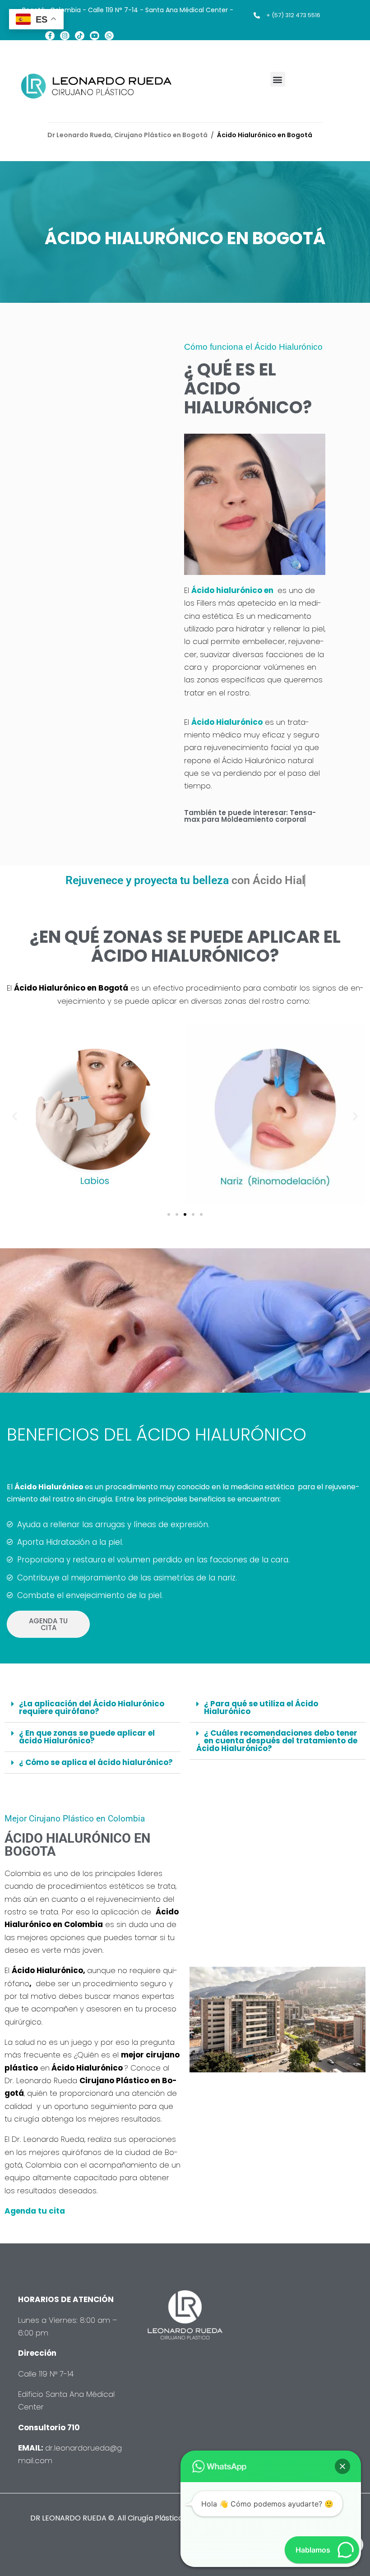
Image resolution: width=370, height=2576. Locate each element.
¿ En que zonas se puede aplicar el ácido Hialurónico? (87, 1737)
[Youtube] (95, 36)
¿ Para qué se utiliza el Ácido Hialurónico (261, 1707)
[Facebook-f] (50, 36)
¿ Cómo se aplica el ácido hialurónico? (96, 1762)
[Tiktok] (80, 36)
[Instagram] (65, 36)
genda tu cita (39, 2211)
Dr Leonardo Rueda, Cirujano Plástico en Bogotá (127, 135)
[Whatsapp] (109, 36)
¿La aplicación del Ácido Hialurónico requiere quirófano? (92, 1707)
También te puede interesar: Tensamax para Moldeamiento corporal (250, 816)
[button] (278, 79)
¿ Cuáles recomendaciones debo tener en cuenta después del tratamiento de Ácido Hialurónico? (277, 1741)
